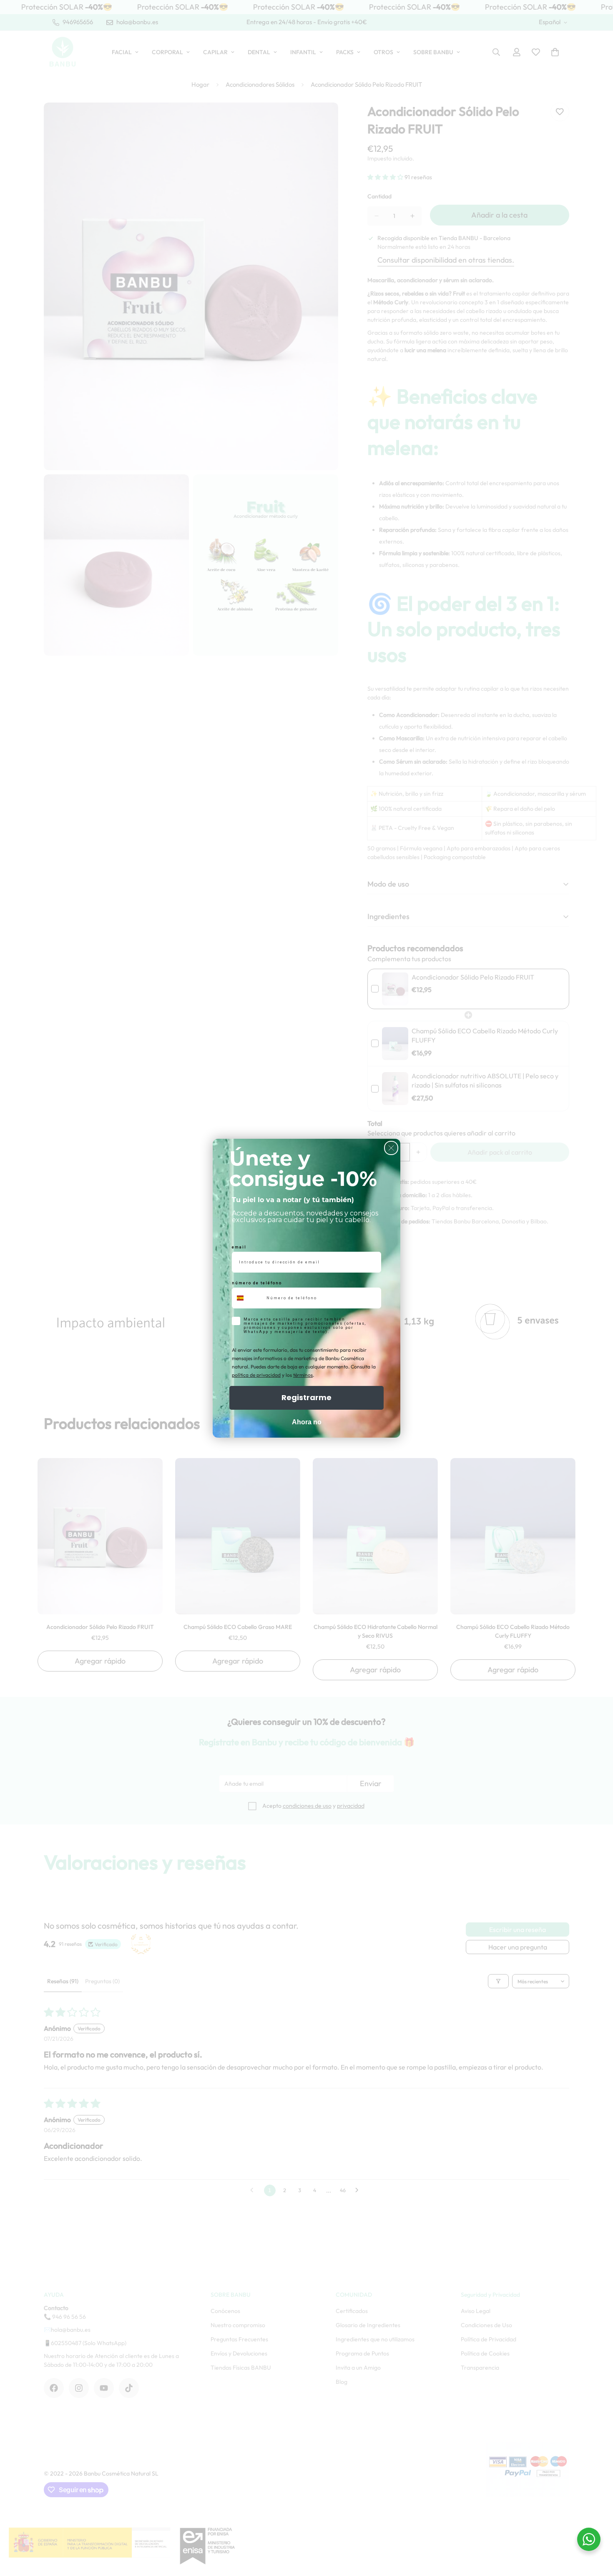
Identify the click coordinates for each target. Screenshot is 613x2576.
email (239, 1247)
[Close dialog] (391, 1148)
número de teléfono (257, 1283)
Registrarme (306, 1397)
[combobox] (247, 1298)
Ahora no (307, 1422)
